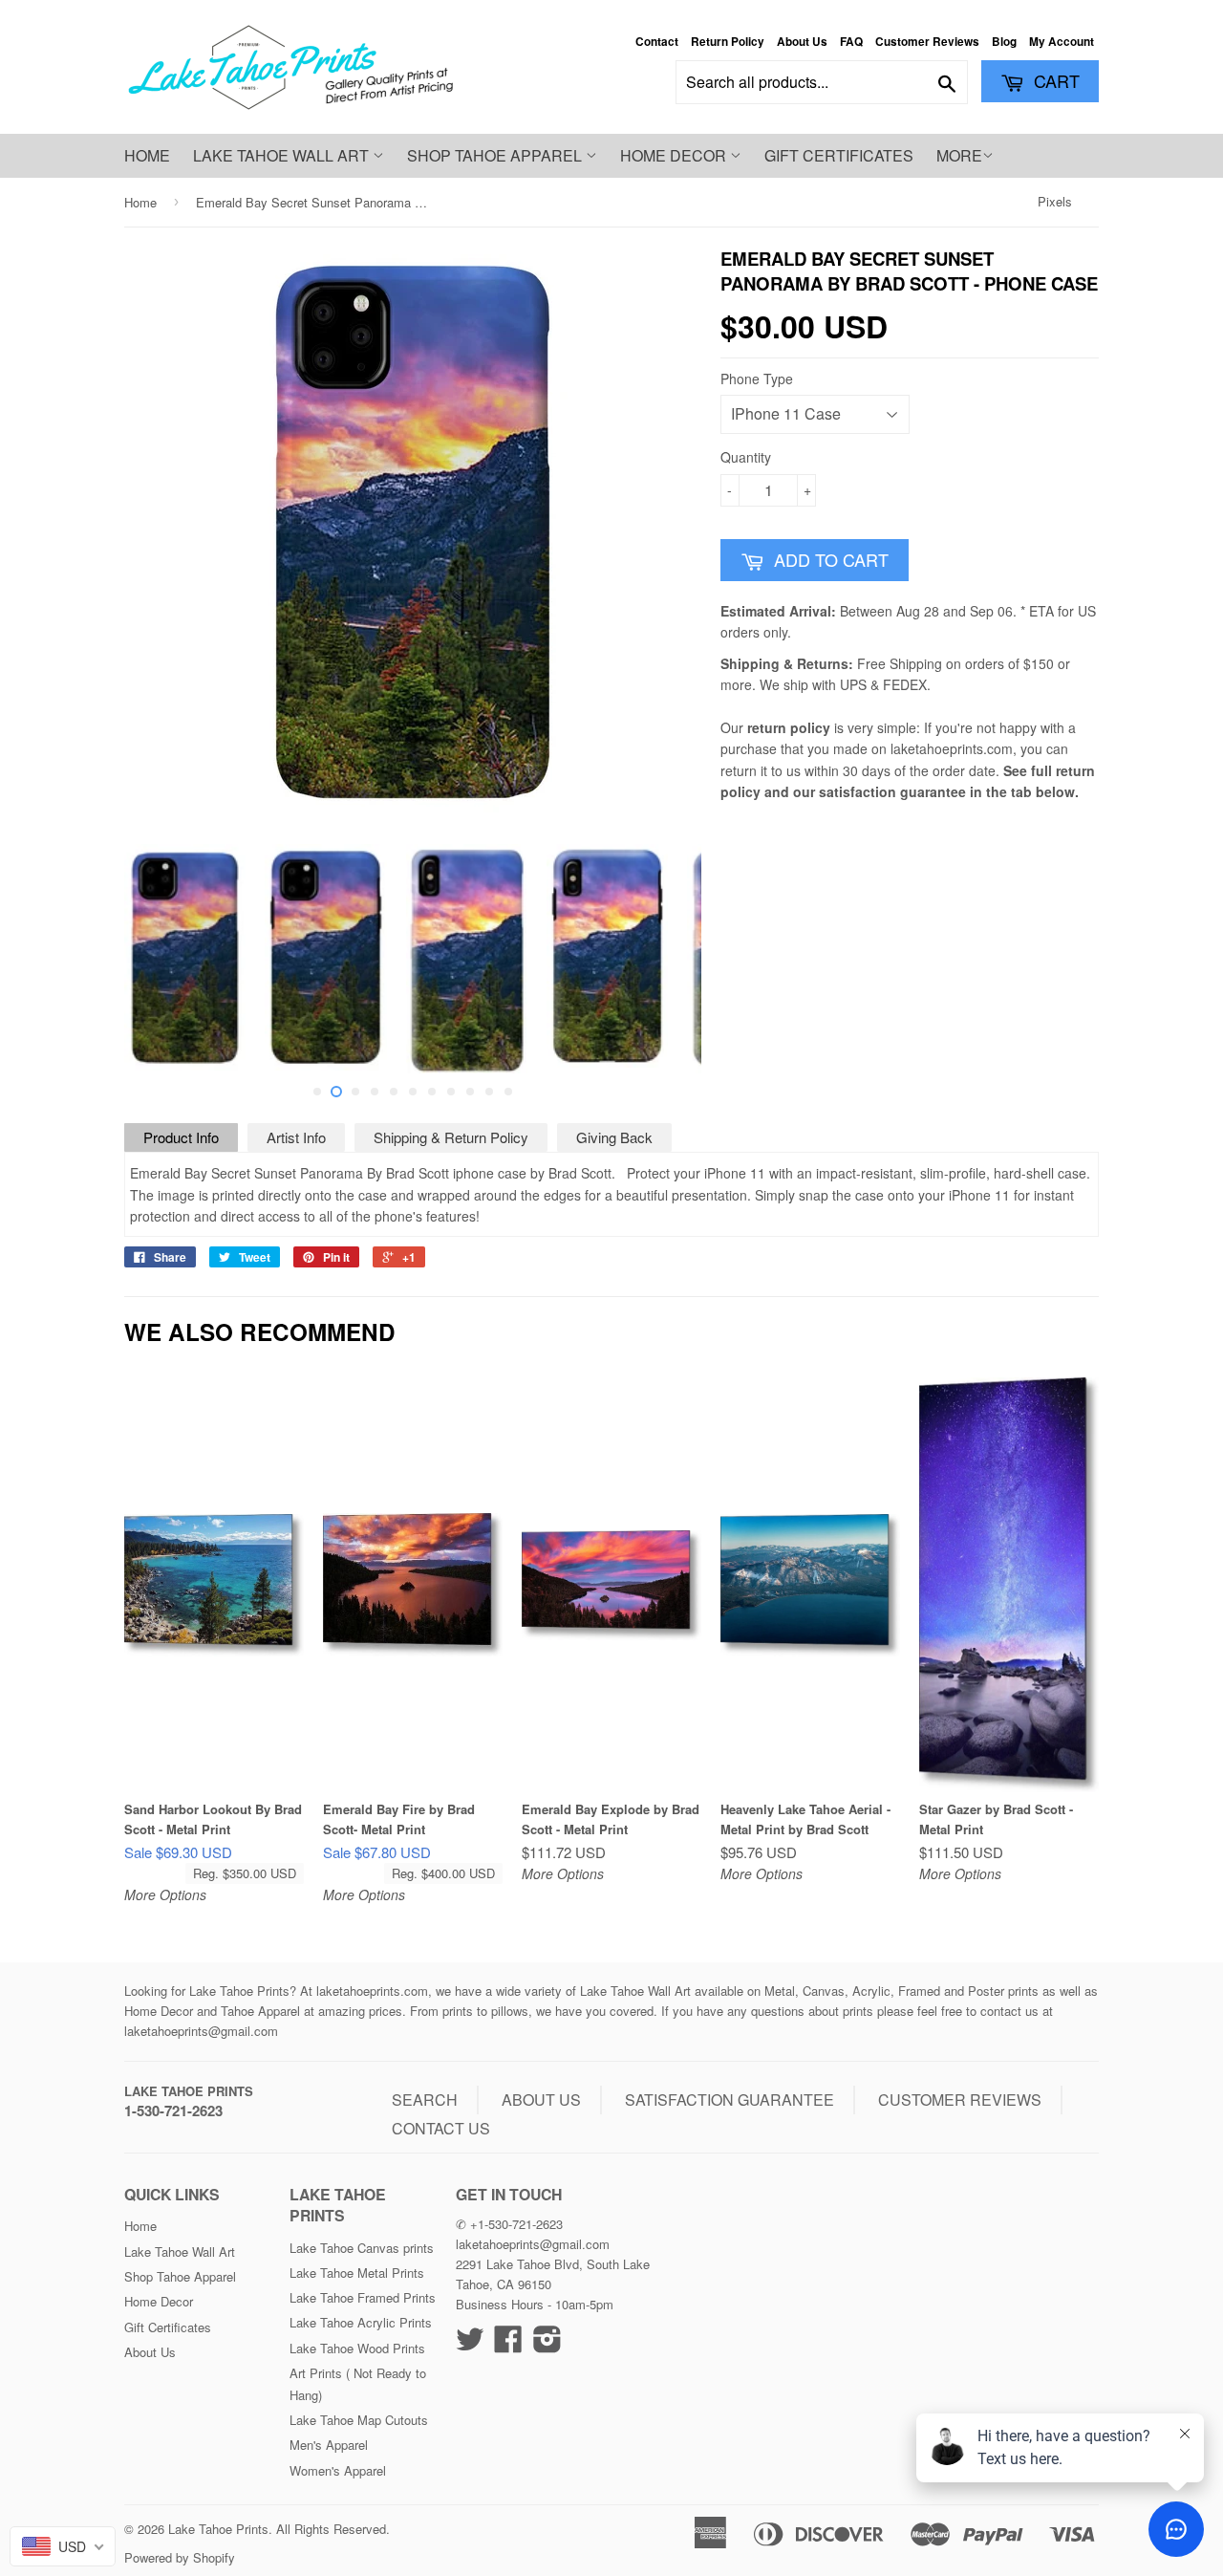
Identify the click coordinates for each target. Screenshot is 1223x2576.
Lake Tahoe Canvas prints (362, 2248)
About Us (802, 42)
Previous (155, 963)
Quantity (746, 457)
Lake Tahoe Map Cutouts (359, 2420)
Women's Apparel (338, 2470)
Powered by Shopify (180, 2557)
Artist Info (296, 1137)
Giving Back (614, 1137)
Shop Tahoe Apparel (496, 155)
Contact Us (441, 2128)
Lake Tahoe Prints (189, 2091)
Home (147, 155)
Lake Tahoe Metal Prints (357, 2273)
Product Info (181, 1137)
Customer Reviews (927, 42)
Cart (1054, 80)
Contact (657, 42)
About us (541, 2100)
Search (425, 2100)
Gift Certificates (839, 155)
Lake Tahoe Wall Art (283, 155)
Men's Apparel (329, 2445)
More (959, 155)
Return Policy (728, 42)
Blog (1004, 42)
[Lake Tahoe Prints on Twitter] (470, 2345)
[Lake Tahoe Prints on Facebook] (508, 2345)
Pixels (1055, 201)
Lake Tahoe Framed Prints (363, 2297)
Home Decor (675, 155)
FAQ (851, 42)
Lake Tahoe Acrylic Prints (361, 2322)
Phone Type (757, 379)
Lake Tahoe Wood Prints (357, 2348)
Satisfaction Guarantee (730, 2100)
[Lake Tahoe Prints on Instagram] (547, 2345)
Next (670, 963)
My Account (1062, 42)
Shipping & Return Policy (451, 1137)
